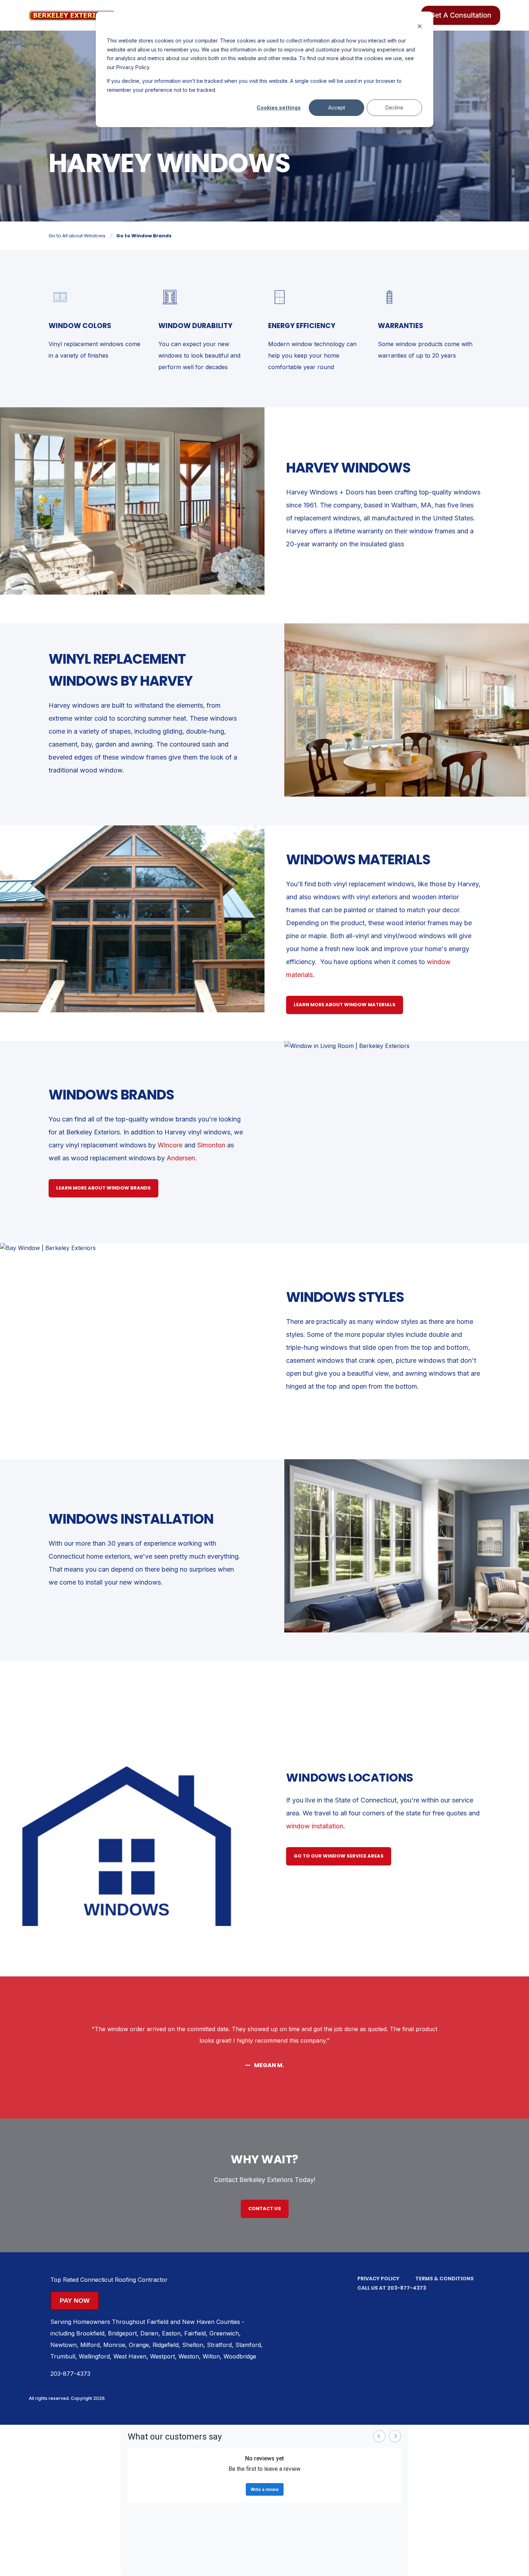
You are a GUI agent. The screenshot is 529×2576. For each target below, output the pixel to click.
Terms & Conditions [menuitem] (444, 2279)
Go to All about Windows (77, 236)
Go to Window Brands (144, 236)
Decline (394, 107)
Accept (337, 107)
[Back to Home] (72, 15)
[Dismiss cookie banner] (420, 27)
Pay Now (75, 2301)
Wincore (171, 1145)
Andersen (181, 1158)
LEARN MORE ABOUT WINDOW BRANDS (103, 1188)
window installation (315, 1826)
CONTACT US (265, 2208)
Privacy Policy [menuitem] (378, 2279)
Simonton (212, 1145)
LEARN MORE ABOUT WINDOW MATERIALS (345, 1005)
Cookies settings (279, 107)
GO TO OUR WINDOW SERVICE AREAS (339, 1856)
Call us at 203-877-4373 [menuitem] (392, 2288)
